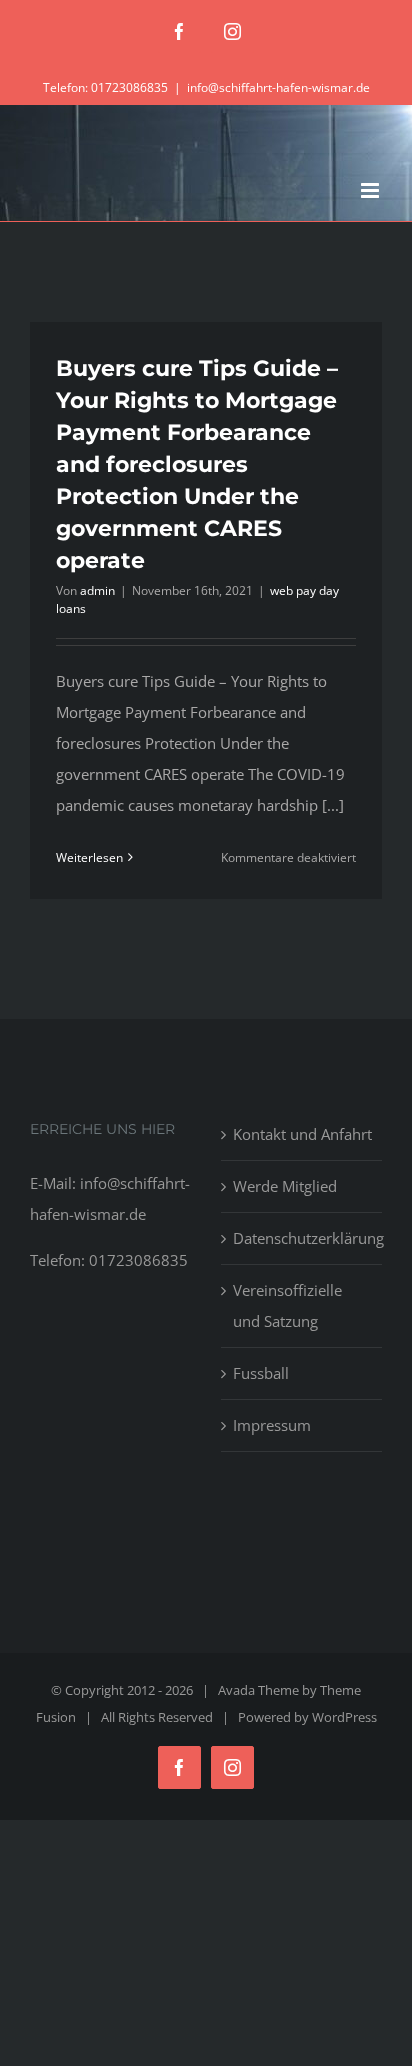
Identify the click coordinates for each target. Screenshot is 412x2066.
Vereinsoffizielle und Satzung (287, 1305)
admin (97, 590)
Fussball (261, 1373)
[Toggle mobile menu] (371, 190)
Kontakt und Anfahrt (302, 1134)
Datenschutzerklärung (302, 1238)
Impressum (272, 1425)
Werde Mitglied (285, 1186)
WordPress (344, 1717)
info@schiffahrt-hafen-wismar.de (278, 87)
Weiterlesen (89, 857)
